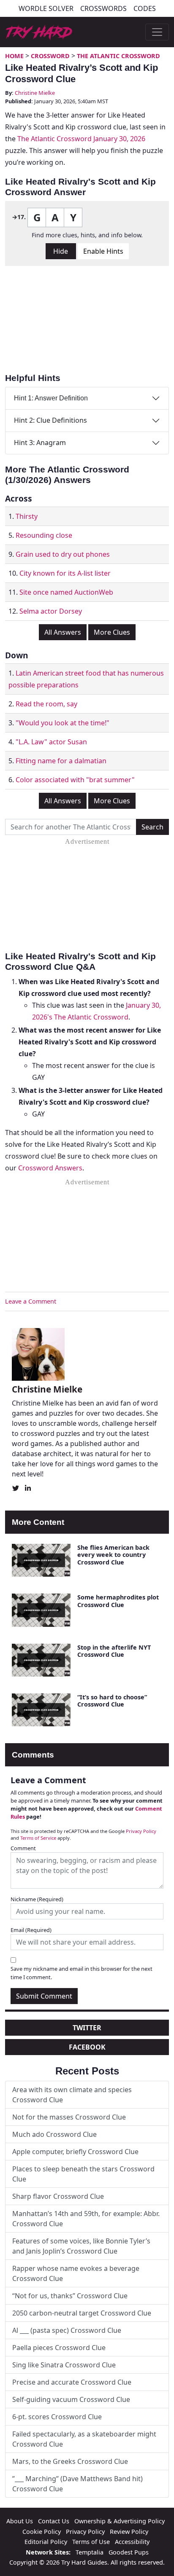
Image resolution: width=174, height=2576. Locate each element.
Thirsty (27, 516)
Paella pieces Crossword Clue (59, 2348)
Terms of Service (38, 1838)
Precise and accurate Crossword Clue (72, 2382)
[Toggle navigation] (157, 32)
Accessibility (132, 2542)
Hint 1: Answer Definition (51, 398)
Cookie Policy (42, 2532)
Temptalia (90, 2552)
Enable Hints (103, 251)
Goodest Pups (129, 2552)
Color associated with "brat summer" (75, 780)
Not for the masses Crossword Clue (69, 2117)
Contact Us (54, 2521)
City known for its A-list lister (65, 573)
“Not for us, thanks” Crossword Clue (70, 2296)
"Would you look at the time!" (63, 723)
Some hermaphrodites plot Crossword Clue (118, 1601)
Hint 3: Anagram (40, 443)
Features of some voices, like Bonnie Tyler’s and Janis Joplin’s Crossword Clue (81, 2246)
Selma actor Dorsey (51, 611)
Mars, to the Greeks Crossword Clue (70, 2461)
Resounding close (44, 535)
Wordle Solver (46, 8)
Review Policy (129, 2532)
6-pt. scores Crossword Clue (57, 2417)
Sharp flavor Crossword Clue (58, 2196)
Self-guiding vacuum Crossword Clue (71, 2399)
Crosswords (103, 8)
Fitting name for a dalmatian (61, 761)
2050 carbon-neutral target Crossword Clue (82, 2313)
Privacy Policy (141, 1831)
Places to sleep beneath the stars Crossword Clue (83, 2174)
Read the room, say (46, 704)
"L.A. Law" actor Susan (51, 742)
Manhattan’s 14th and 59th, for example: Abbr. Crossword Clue (86, 2219)
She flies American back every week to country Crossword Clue (113, 1555)
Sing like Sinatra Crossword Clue (64, 2365)
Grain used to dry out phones (63, 554)
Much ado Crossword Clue (54, 2134)
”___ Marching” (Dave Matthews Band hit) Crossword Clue (77, 2484)
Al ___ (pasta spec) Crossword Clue (67, 2330)
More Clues (112, 632)
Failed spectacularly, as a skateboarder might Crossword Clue (84, 2439)
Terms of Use (91, 2542)
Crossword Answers (50, 1168)
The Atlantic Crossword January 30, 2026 (81, 139)
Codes (145, 8)
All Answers (63, 632)
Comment (23, 1848)
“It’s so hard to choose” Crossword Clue (112, 1701)
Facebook (87, 2047)
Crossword (50, 56)
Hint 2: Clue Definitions (50, 420)
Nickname (37, 1899)
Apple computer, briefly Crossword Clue (75, 2152)
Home (14, 56)
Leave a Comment (31, 1301)
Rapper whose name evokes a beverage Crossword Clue (76, 2273)
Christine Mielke (35, 93)
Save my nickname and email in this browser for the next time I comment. (82, 1973)
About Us (20, 2521)
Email (31, 1930)
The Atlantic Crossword (118, 56)
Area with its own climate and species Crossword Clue (72, 2095)
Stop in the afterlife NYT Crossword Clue (114, 1651)
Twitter (87, 2028)
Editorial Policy (46, 2542)
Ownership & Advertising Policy (120, 2521)
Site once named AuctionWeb (66, 592)
